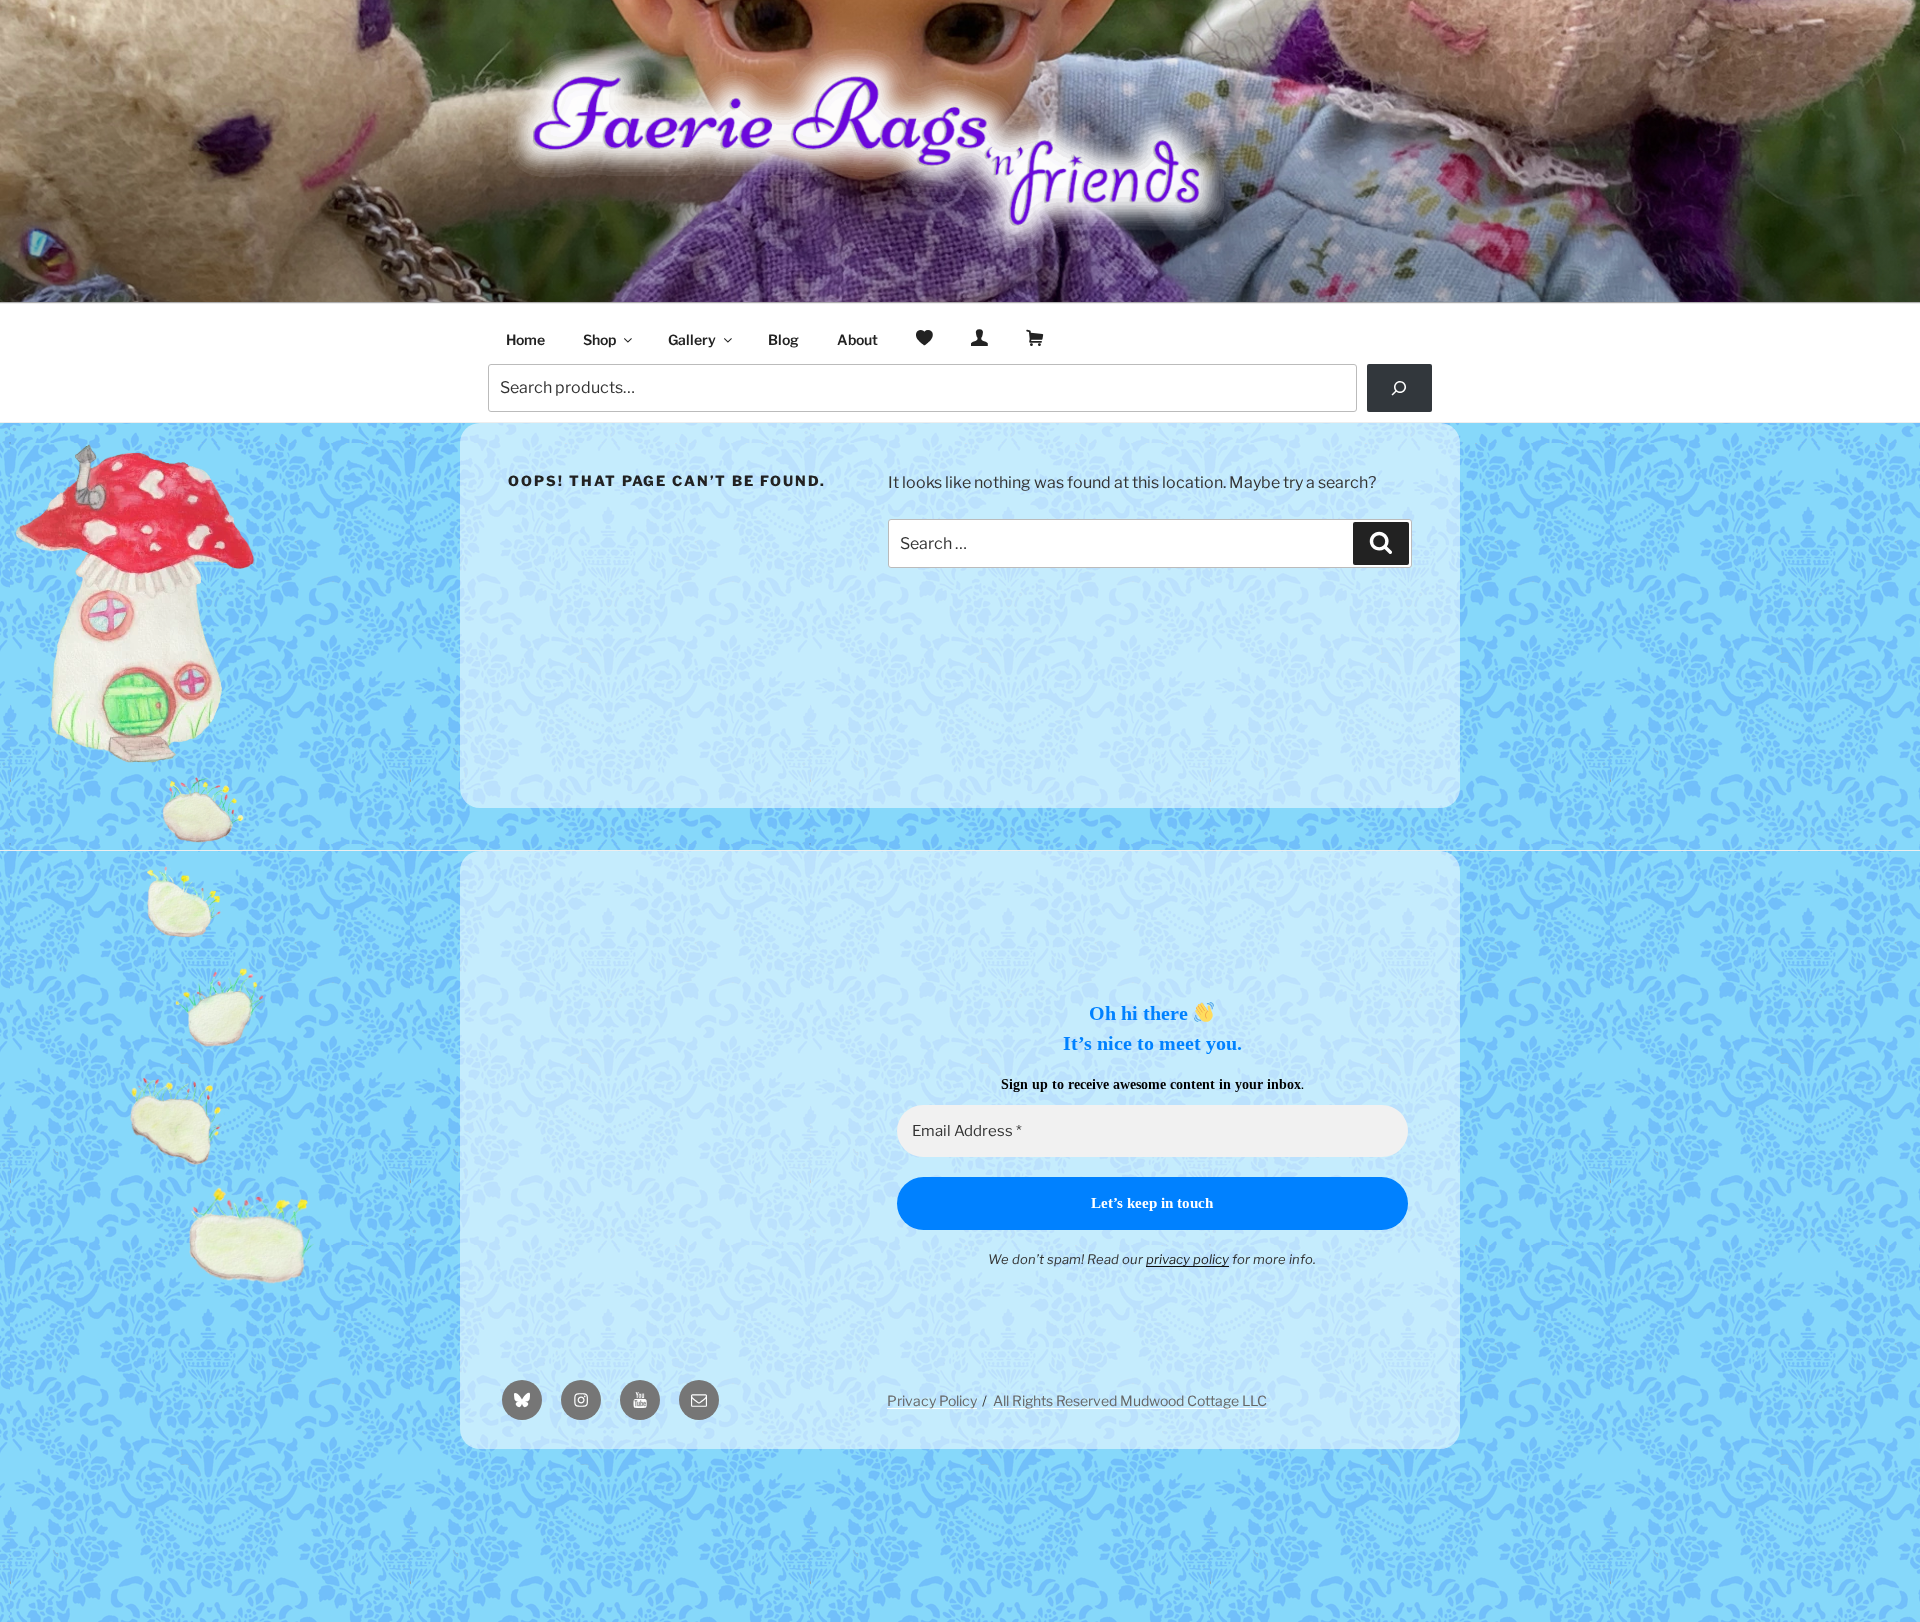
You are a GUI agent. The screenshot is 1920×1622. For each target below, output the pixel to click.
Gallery (692, 339)
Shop (599, 339)
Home (525, 339)
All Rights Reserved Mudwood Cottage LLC (1130, 1400)
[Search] (1399, 388)
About (857, 339)
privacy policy (1187, 1259)
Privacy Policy (932, 1400)
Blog (783, 339)
